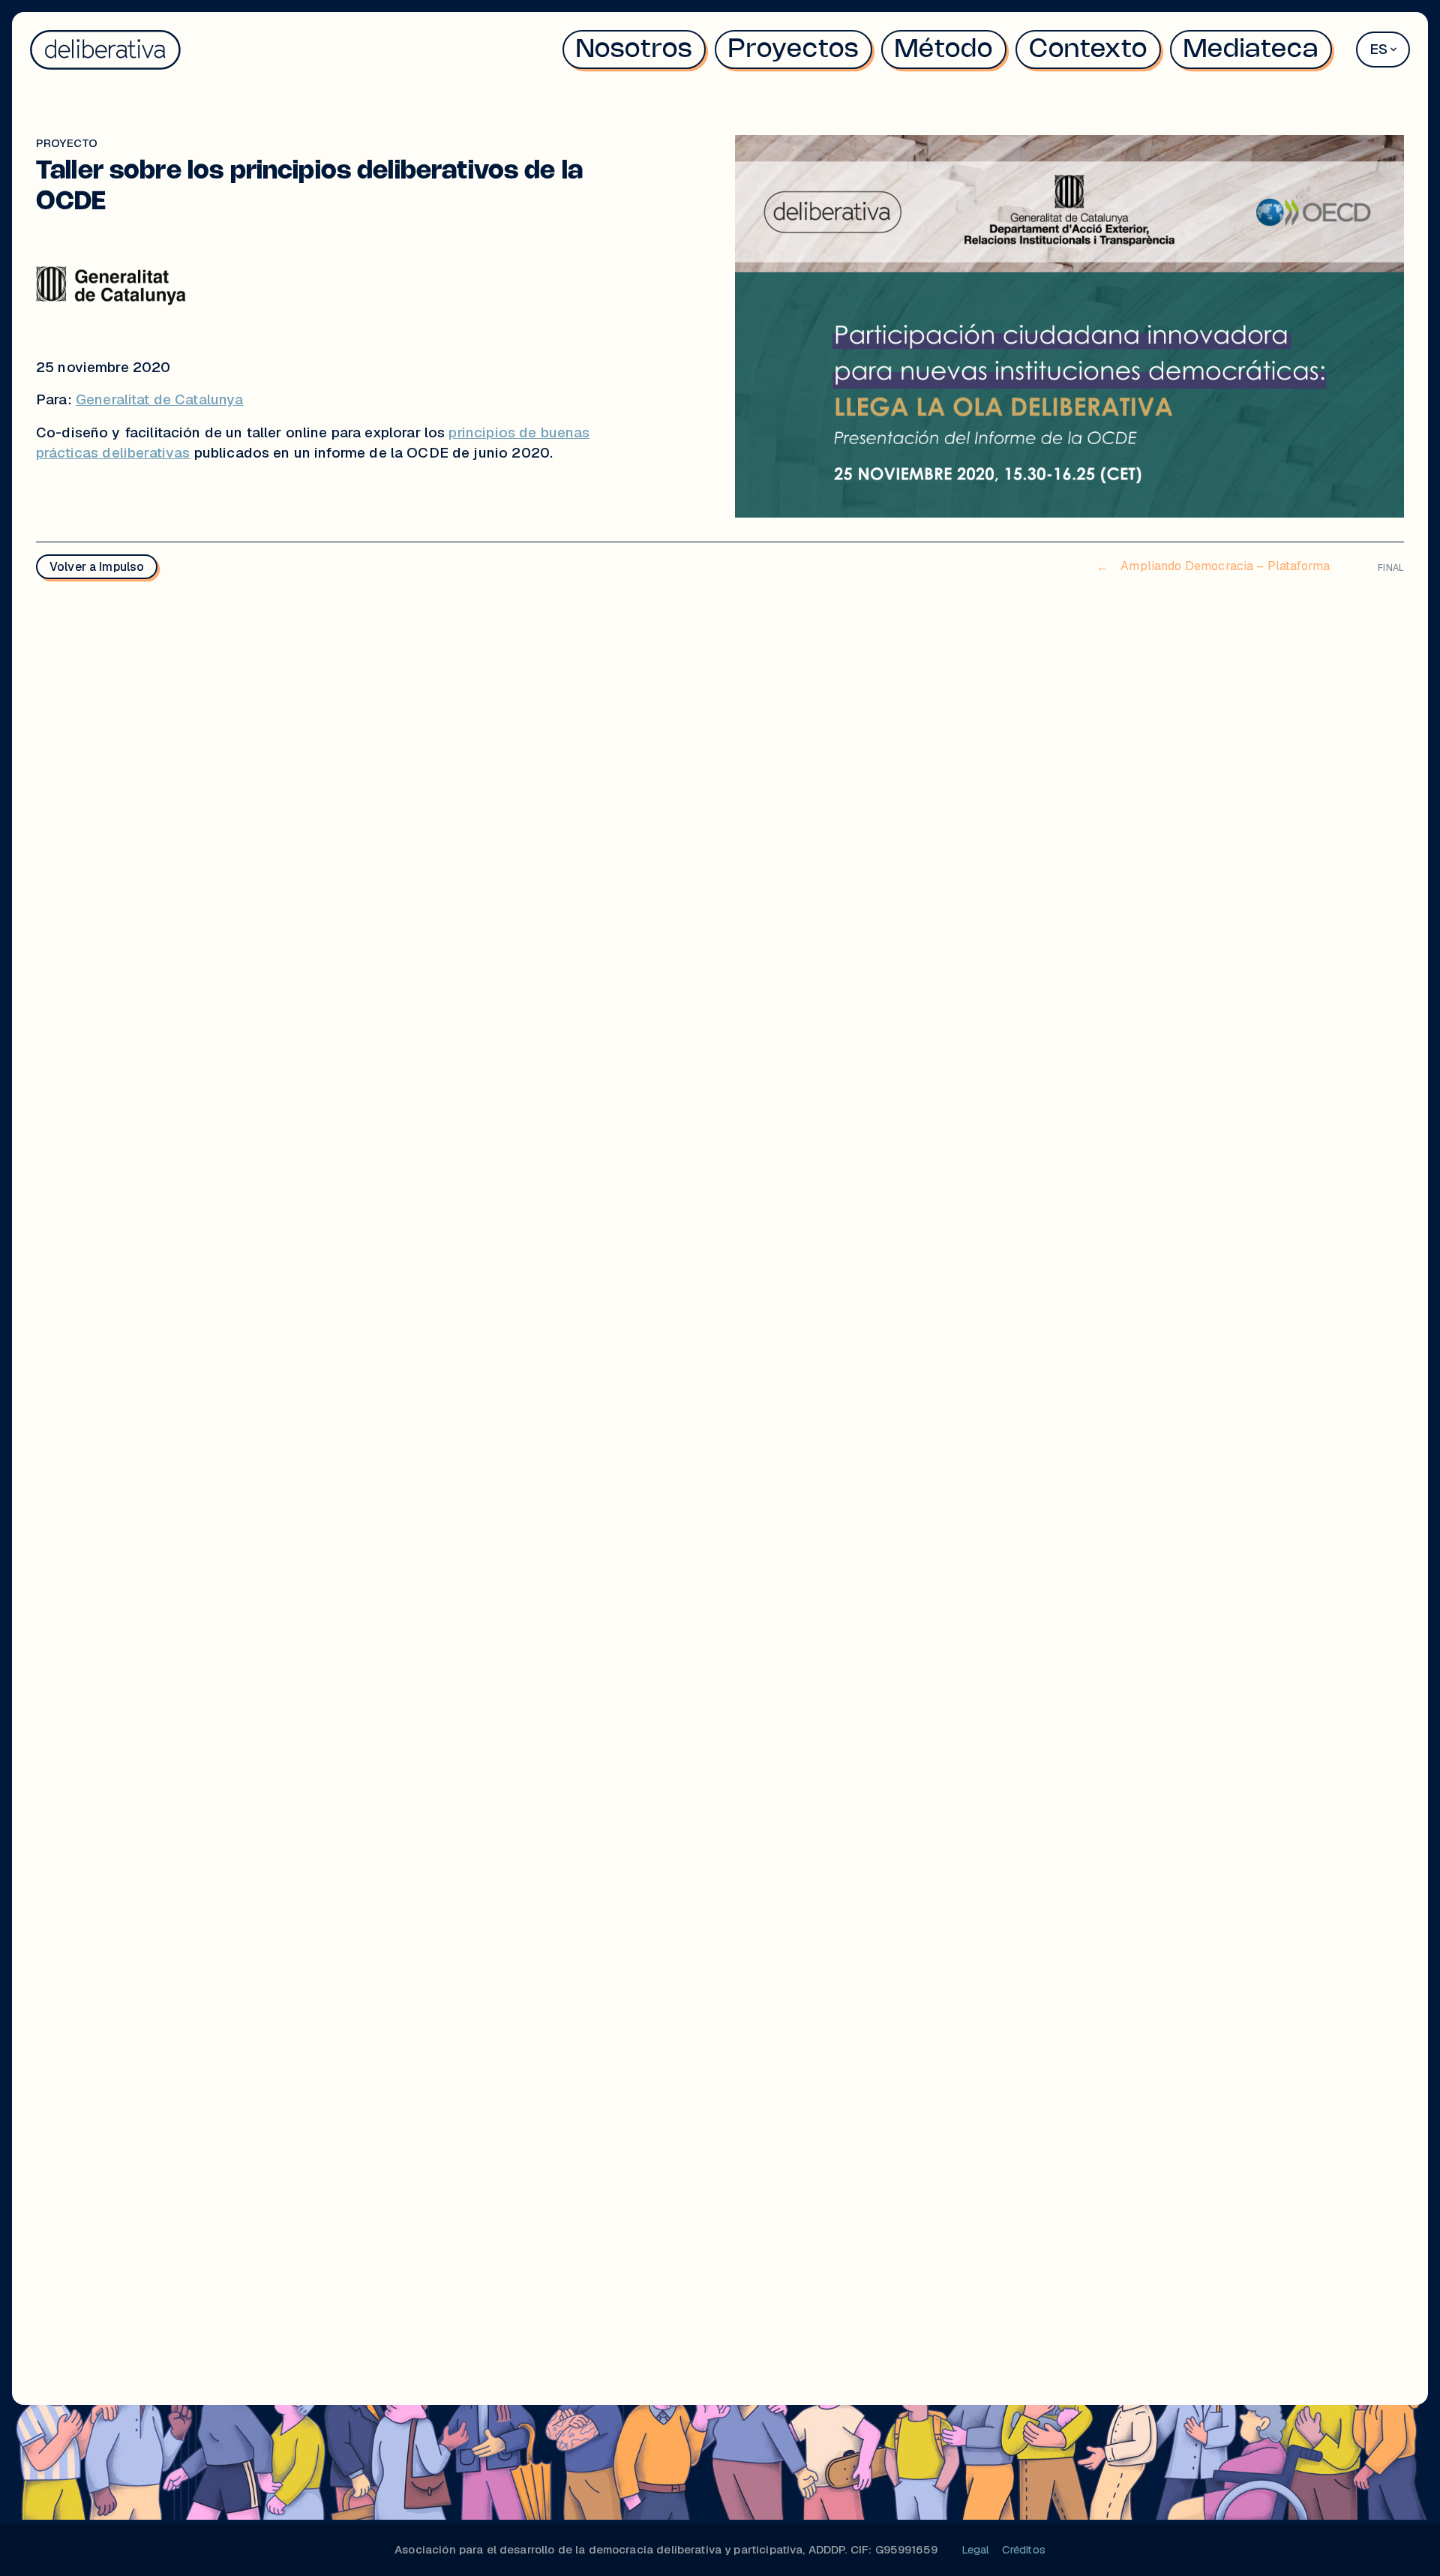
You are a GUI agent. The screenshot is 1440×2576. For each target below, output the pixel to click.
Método (944, 50)
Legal (976, 2549)
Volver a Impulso (97, 567)
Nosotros (634, 50)
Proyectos (793, 50)
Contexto (1088, 50)
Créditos (1024, 2549)
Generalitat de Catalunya (160, 399)
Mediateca (1251, 50)
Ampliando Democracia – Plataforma (1213, 566)
